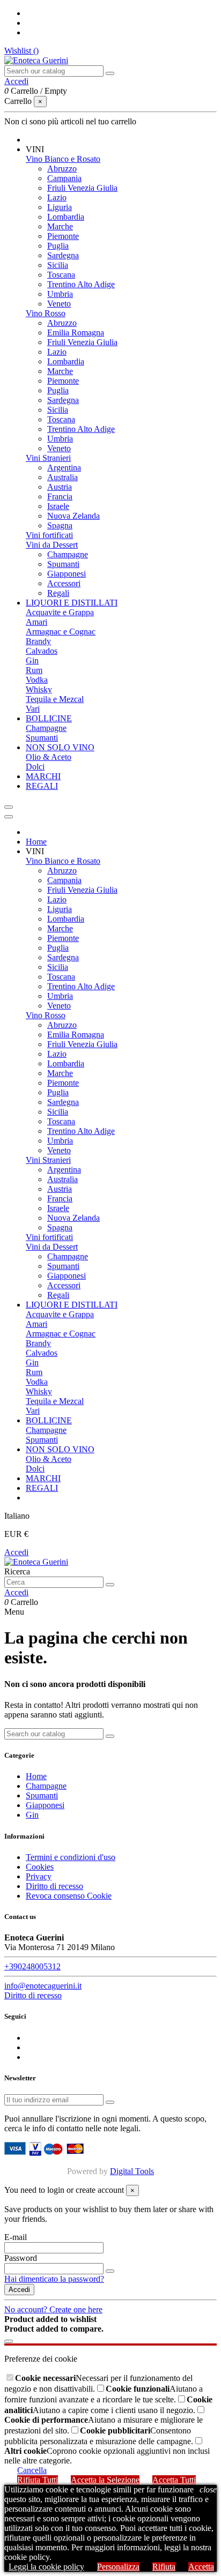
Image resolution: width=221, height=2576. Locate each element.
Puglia (58, 246)
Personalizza (118, 2567)
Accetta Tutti (174, 2480)
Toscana (61, 275)
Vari (33, 709)
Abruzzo (62, 169)
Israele (58, 506)
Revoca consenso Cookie (69, 1896)
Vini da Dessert (52, 545)
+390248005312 (32, 1966)
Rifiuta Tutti (38, 2480)
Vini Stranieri (48, 458)
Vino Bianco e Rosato (63, 159)
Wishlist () (21, 51)
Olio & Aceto (49, 757)
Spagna (60, 525)
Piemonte (63, 236)
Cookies (40, 1867)
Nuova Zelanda (73, 516)
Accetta (201, 2567)
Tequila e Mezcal (55, 699)
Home (36, 1776)
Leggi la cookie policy (46, 2567)
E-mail (16, 2237)
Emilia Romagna (76, 333)
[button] (35, 149)
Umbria (60, 294)
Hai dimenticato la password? (54, 2279)
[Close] (9, 817)
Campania (64, 178)
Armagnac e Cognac (61, 632)
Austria (60, 487)
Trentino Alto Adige (81, 284)
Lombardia (66, 217)
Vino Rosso (46, 313)
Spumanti (63, 564)
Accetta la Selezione (105, 2480)
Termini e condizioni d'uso (71, 1857)
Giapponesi (67, 574)
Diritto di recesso (54, 1886)
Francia (60, 496)
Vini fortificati (49, 535)
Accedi (16, 1552)
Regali (58, 593)
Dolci (35, 767)
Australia (62, 477)
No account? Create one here (53, 2309)
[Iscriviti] (110, 2102)
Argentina (64, 468)
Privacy (39, 1876)
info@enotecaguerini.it (43, 1986)
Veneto (59, 304)
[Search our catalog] (110, 73)
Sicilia (58, 265)
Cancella (32, 2470)
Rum (34, 670)
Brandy (38, 641)
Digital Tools (132, 2171)
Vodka (37, 680)
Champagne (68, 554)
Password (21, 2258)
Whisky (39, 689)
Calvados (42, 651)
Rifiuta (164, 2567)
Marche (60, 226)
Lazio (57, 197)
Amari (36, 622)
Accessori (64, 583)
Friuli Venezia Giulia (82, 188)
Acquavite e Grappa (60, 612)
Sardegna (63, 255)
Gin (32, 660)
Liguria (60, 207)
